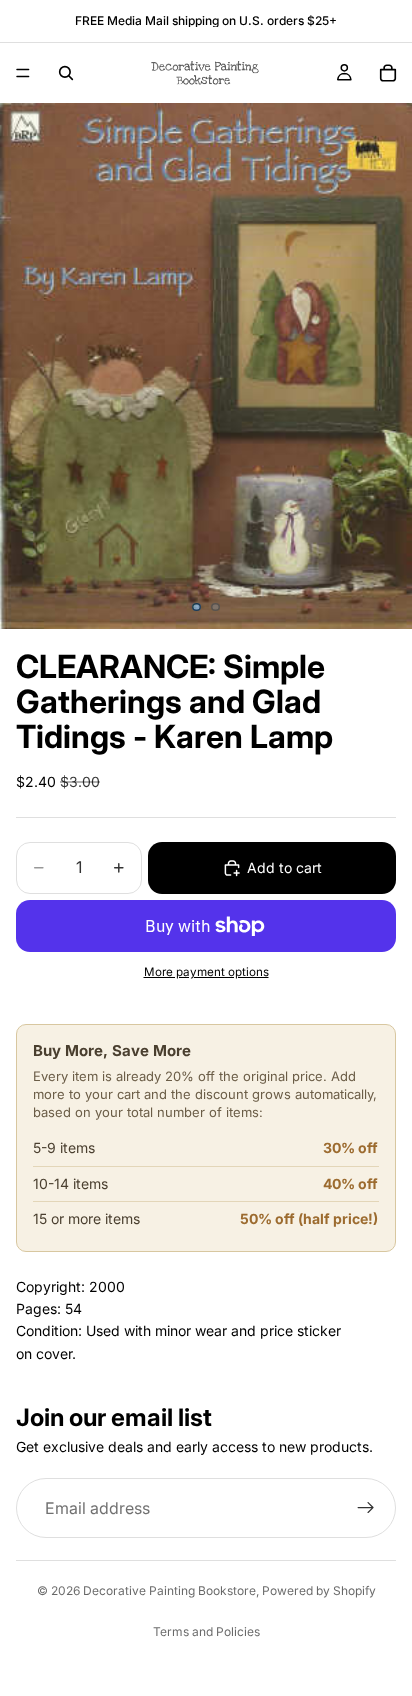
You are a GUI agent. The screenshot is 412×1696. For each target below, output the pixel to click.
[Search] (66, 73)
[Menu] (23, 73)
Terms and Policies (206, 1631)
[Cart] (388, 73)
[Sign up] (366, 1509)
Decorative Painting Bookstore (169, 1590)
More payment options (206, 972)
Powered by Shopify (319, 1590)
